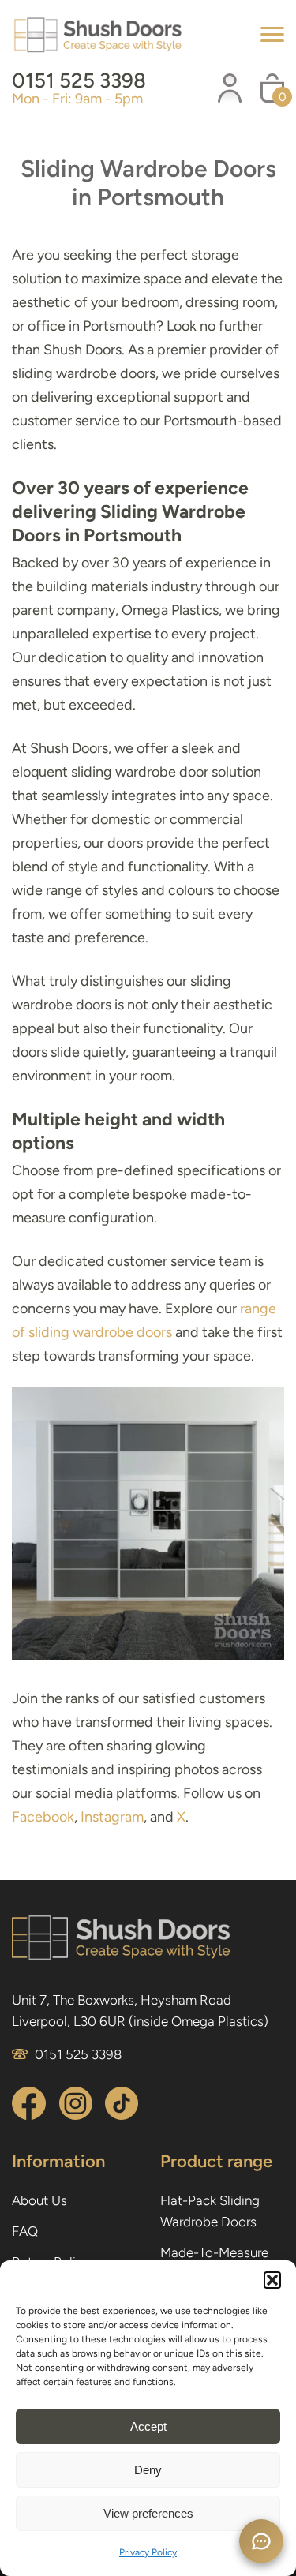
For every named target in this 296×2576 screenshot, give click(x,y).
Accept (148, 2426)
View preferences (148, 2513)
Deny (148, 2470)
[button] (272, 2280)
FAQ (25, 2231)
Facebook (43, 1817)
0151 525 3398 (79, 80)
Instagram (112, 1817)
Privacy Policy (148, 2552)
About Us (39, 2200)
